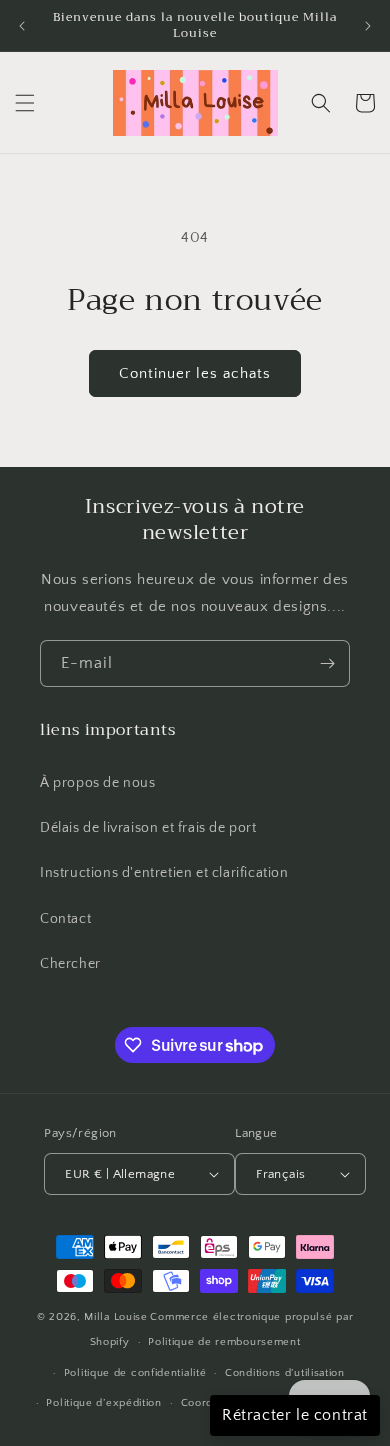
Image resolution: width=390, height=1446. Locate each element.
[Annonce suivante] (368, 26)
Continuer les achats (195, 373)
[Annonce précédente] (22, 26)
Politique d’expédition (103, 1403)
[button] (25, 103)
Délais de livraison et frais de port (148, 828)
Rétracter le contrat (295, 1415)
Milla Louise (115, 1317)
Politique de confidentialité (135, 1373)
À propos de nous (98, 783)
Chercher (70, 964)
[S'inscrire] (327, 663)
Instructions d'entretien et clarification (164, 873)
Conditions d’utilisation (285, 1373)
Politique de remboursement (224, 1342)
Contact (65, 919)
